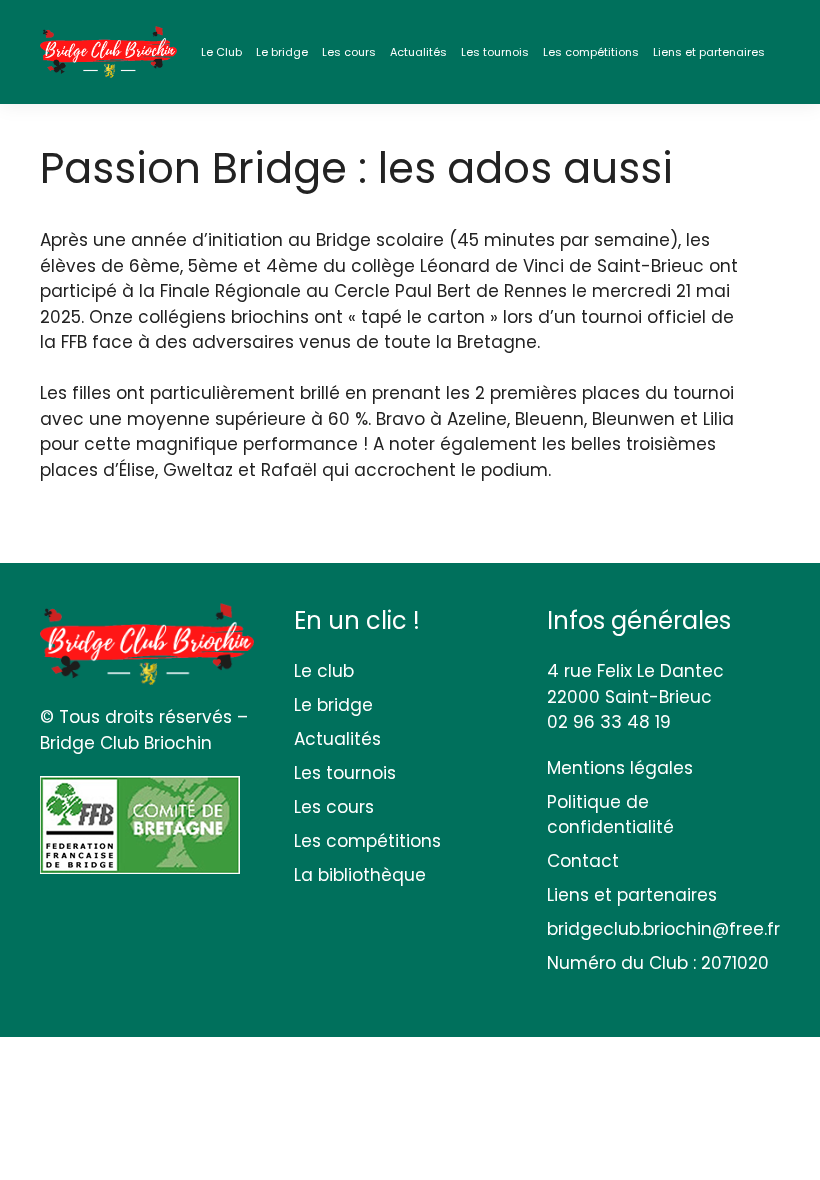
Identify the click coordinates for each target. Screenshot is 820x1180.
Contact (583, 861)
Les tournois (495, 52)
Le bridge (282, 52)
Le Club (221, 52)
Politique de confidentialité (610, 815)
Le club (324, 671)
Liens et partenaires (709, 52)
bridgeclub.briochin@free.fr (663, 929)
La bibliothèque (360, 875)
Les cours (349, 52)
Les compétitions (591, 52)
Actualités (418, 52)
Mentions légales (620, 768)
